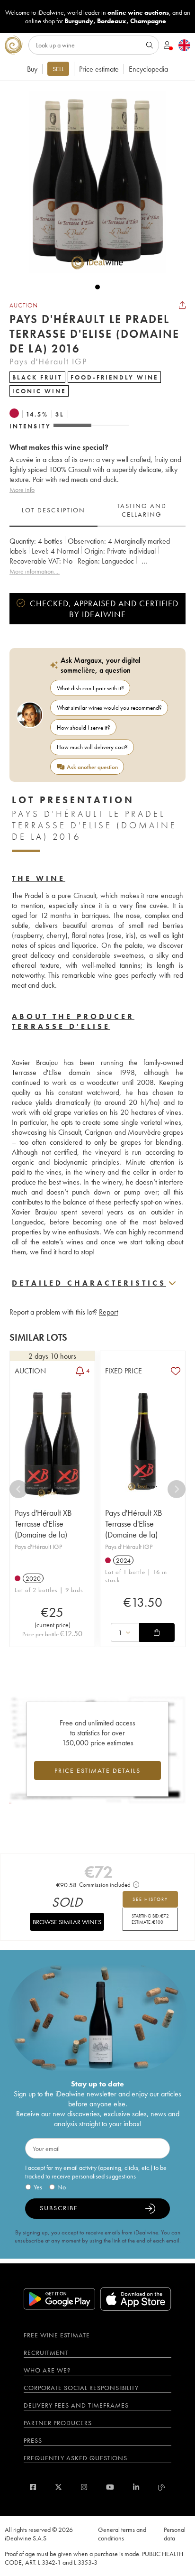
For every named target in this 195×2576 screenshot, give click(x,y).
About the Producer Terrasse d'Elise (73, 1021)
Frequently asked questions (75, 2458)
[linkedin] (136, 2487)
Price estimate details (97, 1770)
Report (108, 1312)
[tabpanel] (97, 556)
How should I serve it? (84, 727)
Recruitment (46, 2353)
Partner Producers (58, 2423)
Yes (38, 2187)
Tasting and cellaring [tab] (142, 510)
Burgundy (79, 21)
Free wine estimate (57, 2335)
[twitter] (58, 2487)
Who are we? (47, 2370)
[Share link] (182, 305)
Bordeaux (112, 21)
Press (33, 2440)
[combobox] (125, 1632)
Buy (32, 69)
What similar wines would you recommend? (109, 708)
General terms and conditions (122, 2534)
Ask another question (92, 767)
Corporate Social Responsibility (81, 2388)
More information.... (35, 571)
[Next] (177, 1489)
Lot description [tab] (53, 510)
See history (150, 1899)
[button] (93, 182)
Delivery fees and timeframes (76, 2405)
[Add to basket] (157, 1632)
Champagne (148, 21)
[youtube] (110, 2487)
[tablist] (97, 510)
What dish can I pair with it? (90, 688)
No (62, 2187)
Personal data (175, 2534)
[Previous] (18, 1489)
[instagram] (84, 2487)
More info (22, 490)
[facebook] (33, 2487)
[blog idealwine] (162, 2487)
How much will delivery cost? (92, 747)
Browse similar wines (67, 1922)
